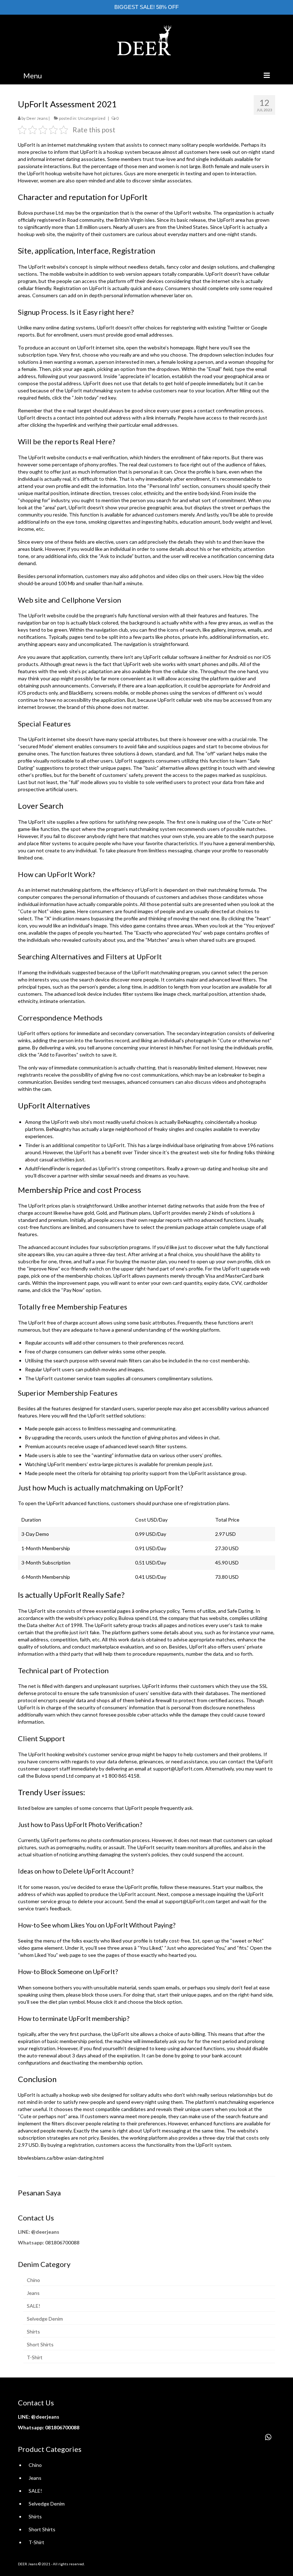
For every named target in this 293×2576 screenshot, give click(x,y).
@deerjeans (45, 2232)
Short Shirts (40, 2344)
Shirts (33, 2332)
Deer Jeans (37, 118)
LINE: (24, 2232)
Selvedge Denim (45, 2319)
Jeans (33, 2293)
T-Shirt (35, 2357)
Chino (33, 2280)
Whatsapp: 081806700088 (49, 2242)
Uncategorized (92, 118)
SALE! (34, 2306)
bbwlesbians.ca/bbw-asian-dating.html (61, 2158)
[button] (268, 2437)
